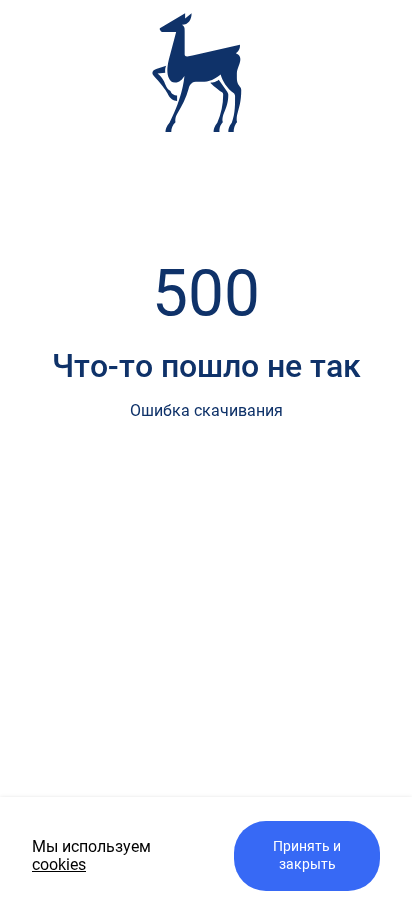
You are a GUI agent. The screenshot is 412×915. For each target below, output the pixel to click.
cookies (59, 864)
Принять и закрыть (307, 855)
